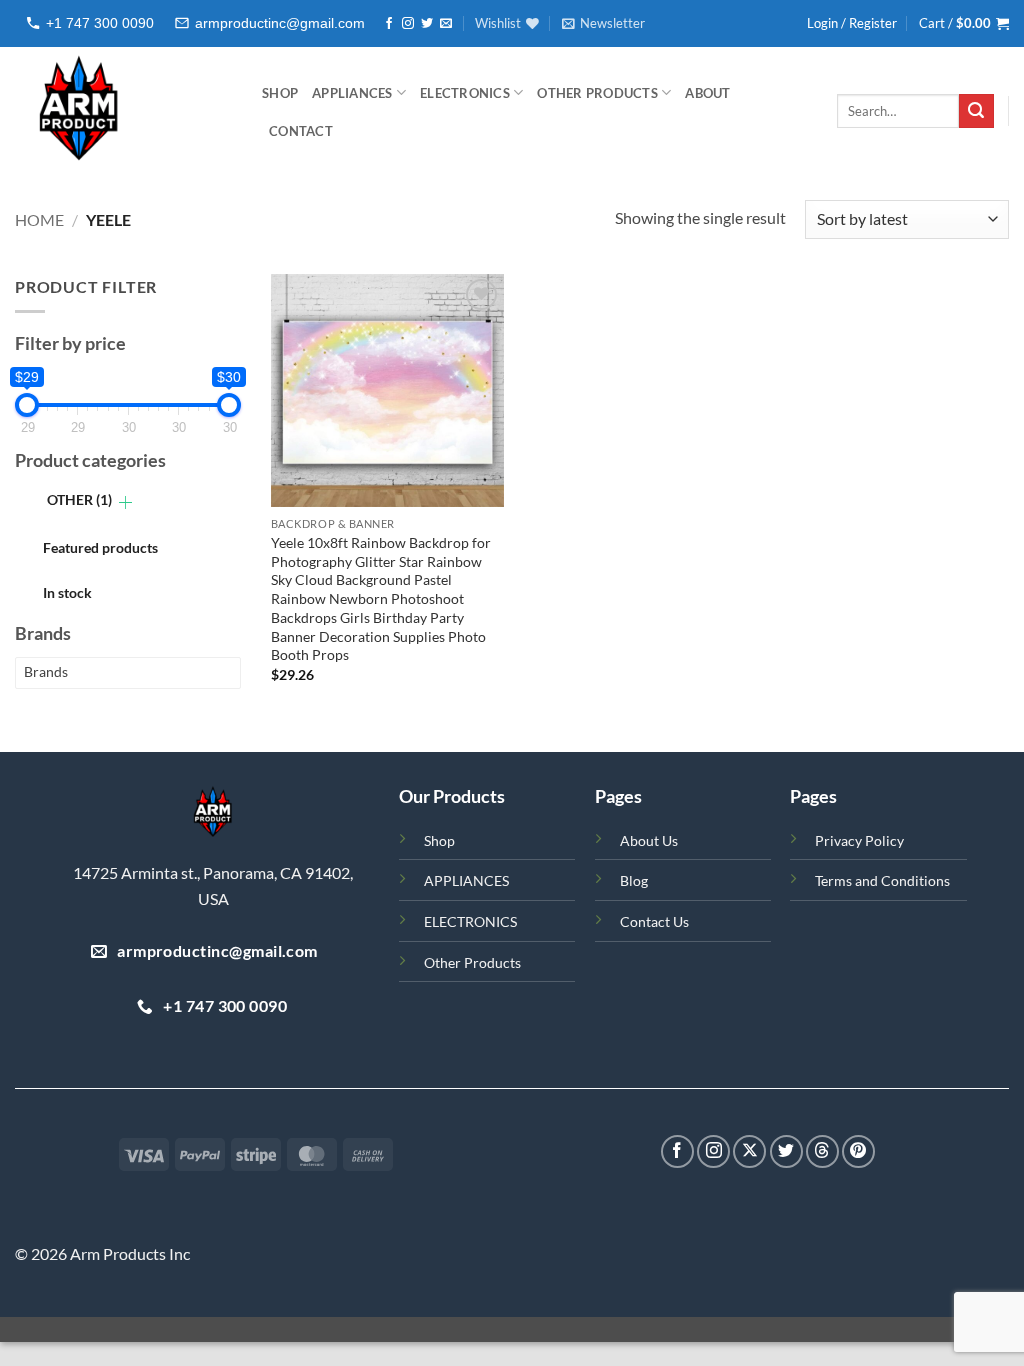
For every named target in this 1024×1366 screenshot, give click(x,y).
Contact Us (654, 921)
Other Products (597, 93)
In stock (67, 592)
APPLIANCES (352, 93)
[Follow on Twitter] (427, 24)
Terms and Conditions (882, 880)
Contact (301, 131)
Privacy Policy (859, 840)
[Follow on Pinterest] (858, 1151)
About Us (649, 840)
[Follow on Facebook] (389, 24)
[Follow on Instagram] (408, 24)
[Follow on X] (749, 1151)
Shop (439, 840)
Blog (634, 880)
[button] (603, 23)
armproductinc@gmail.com (280, 23)
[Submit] (976, 111)
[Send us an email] (446, 24)
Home (39, 219)
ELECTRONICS (465, 93)
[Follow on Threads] (822, 1151)
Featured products (100, 547)
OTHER (79, 499)
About (707, 93)
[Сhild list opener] (125, 502)
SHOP (280, 93)
